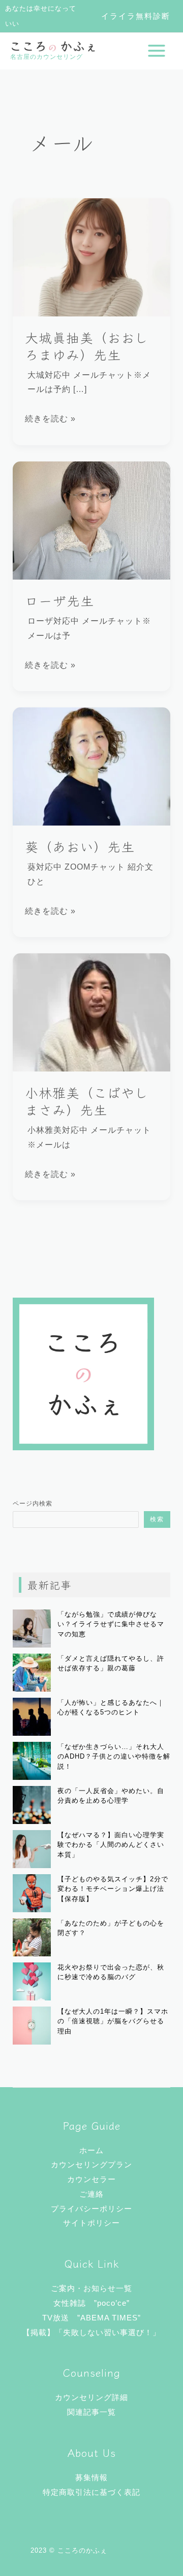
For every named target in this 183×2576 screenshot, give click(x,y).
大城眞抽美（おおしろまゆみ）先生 (87, 346)
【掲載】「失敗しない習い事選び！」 (91, 2332)
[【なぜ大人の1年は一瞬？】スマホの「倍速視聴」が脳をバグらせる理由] (32, 2026)
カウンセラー (91, 2179)
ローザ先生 (59, 600)
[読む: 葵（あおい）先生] (92, 766)
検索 (157, 1519)
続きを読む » (50, 417)
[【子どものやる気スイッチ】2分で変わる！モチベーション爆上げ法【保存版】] (32, 1893)
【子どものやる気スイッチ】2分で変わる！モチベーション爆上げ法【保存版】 (113, 1889)
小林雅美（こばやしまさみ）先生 (87, 1101)
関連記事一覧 (91, 2412)
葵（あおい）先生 (80, 846)
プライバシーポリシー (91, 2209)
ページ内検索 (33, 1504)
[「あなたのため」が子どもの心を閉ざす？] (32, 1937)
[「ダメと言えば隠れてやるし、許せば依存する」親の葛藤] (32, 1673)
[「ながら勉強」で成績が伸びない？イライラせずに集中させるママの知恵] (32, 1629)
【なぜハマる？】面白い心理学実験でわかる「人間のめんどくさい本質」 (111, 1845)
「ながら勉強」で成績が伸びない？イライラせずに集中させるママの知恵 (111, 1624)
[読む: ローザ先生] (92, 520)
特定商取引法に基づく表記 (91, 2492)
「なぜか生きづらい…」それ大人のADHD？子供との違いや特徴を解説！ (114, 1757)
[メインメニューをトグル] (157, 51)
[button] (136, 16)
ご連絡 (91, 2194)
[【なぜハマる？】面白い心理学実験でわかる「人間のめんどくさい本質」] (32, 1849)
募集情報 (91, 2477)
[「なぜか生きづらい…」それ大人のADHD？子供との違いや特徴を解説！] (32, 1761)
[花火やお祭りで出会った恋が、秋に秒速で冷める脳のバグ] (32, 1981)
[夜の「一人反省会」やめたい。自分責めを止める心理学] (32, 1805)
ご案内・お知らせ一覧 (91, 2288)
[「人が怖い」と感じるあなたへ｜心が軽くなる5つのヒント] (32, 1717)
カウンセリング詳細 (91, 2397)
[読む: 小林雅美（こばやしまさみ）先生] (92, 1012)
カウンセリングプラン (91, 2164)
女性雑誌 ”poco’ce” (91, 2303)
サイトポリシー (91, 2223)
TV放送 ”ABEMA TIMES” (91, 2318)
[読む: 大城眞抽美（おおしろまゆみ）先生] (92, 257)
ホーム (91, 2150)
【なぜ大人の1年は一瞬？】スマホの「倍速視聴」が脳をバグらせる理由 (113, 2021)
